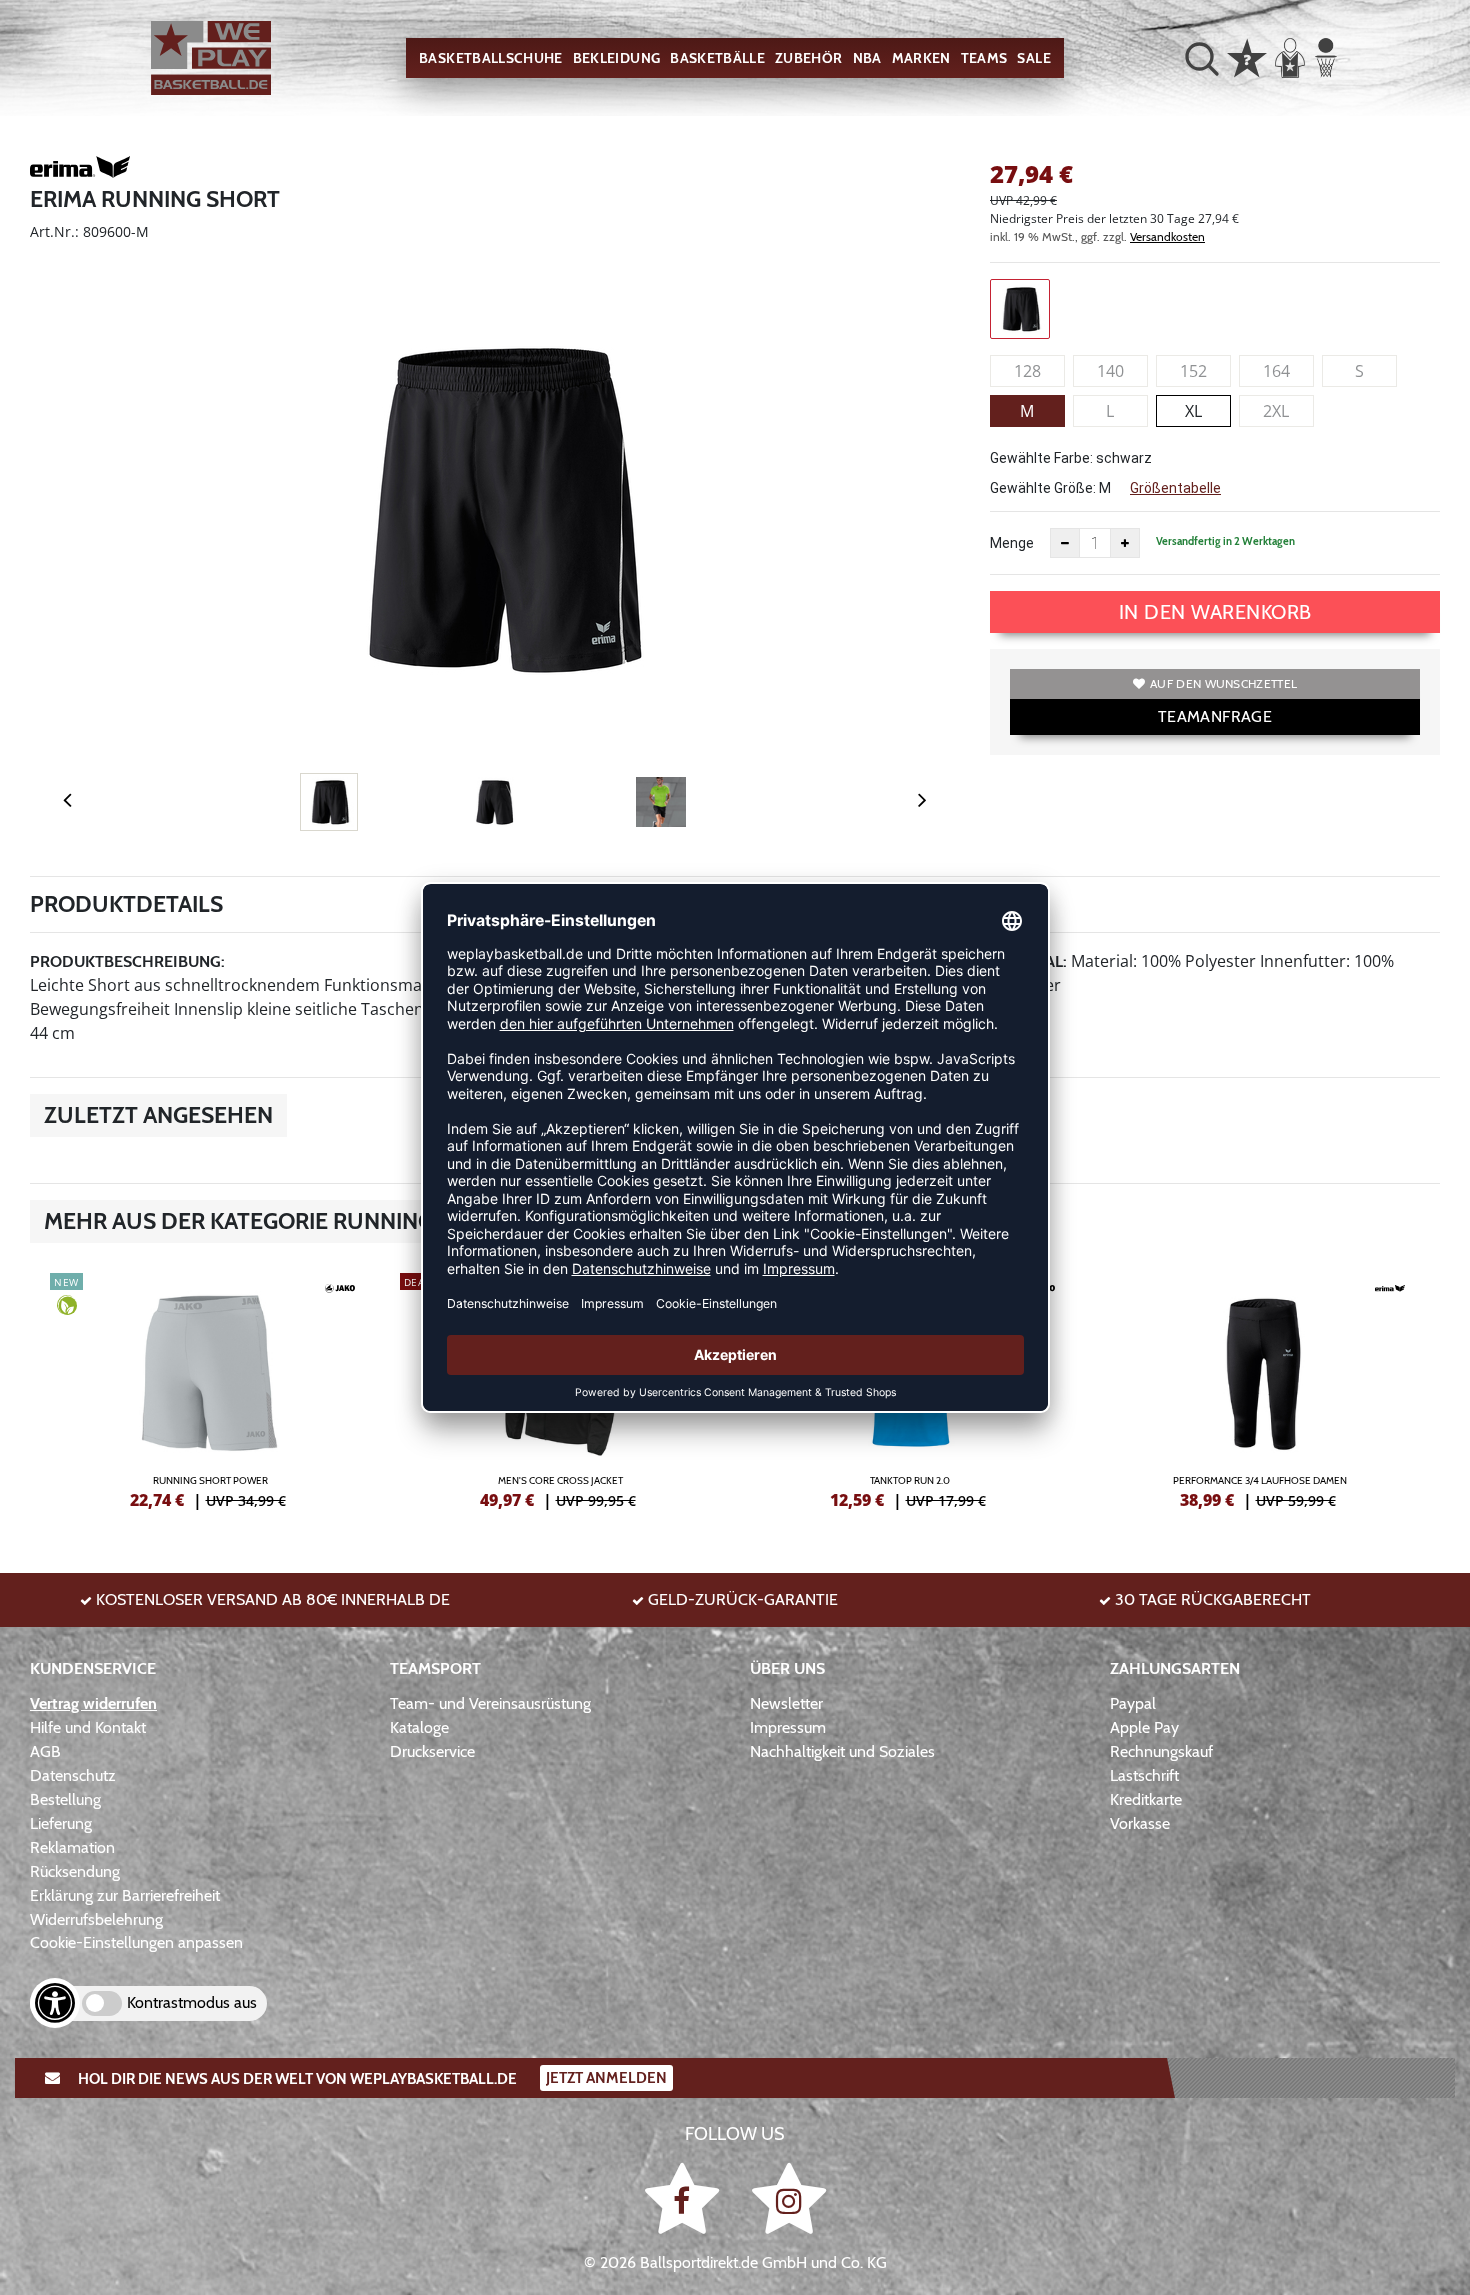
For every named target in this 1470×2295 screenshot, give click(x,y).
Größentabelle (1175, 488)
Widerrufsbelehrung (96, 1919)
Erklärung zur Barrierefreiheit (125, 1895)
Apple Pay (1144, 1727)
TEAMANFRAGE (1215, 716)
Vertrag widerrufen (93, 1703)
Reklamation (72, 1847)
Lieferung (61, 1823)
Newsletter (786, 1703)
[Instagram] (789, 2198)
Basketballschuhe (491, 58)
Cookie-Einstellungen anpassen (136, 1942)
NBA (867, 58)
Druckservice (432, 1751)
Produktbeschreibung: (127, 961)
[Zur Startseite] (211, 58)
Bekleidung (617, 58)
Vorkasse (1140, 1823)
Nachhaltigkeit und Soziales (842, 1751)
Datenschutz (73, 1775)
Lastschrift (1144, 1775)
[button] (1202, 58)
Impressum (788, 1727)
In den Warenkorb (1215, 612)
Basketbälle (717, 58)
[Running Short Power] (210, 1388)
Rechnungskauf (1161, 1751)
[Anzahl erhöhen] (1125, 543)
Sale (1033, 58)
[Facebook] (685, 2198)
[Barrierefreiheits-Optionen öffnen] (55, 2003)
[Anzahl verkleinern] (1065, 543)
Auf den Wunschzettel (1223, 683)
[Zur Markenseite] (80, 170)
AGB (45, 1751)
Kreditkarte (1146, 1799)
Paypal (1133, 1703)
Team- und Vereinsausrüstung (490, 1703)
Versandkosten (1167, 236)
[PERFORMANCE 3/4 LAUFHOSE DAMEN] (1260, 1388)
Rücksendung (75, 1871)
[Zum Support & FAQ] (1247, 56)
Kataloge (419, 1727)
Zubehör (808, 58)
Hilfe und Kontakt (88, 1727)
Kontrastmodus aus (192, 2002)
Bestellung (65, 1799)
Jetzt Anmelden (606, 2078)
